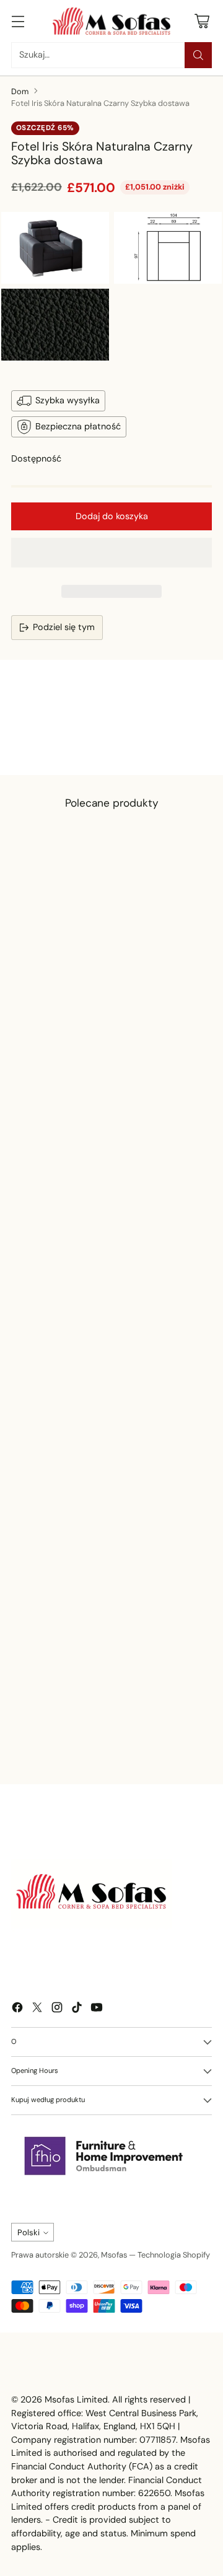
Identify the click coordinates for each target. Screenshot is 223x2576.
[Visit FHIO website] (104, 2156)
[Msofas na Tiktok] (77, 2009)
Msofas (114, 2255)
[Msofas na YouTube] (97, 2009)
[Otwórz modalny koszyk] (202, 21)
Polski (28, 2232)
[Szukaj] (198, 55)
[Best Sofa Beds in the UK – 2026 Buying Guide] (97, 1660)
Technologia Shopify (174, 2255)
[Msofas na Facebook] (17, 2009)
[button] (111, 553)
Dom (20, 91)
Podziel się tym (64, 627)
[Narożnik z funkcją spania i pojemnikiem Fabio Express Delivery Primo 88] (104, 993)
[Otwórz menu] (18, 21)
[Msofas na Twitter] (37, 2009)
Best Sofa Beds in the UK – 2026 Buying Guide (94, 1739)
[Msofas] (111, 21)
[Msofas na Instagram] (57, 2009)
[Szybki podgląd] (181, 947)
